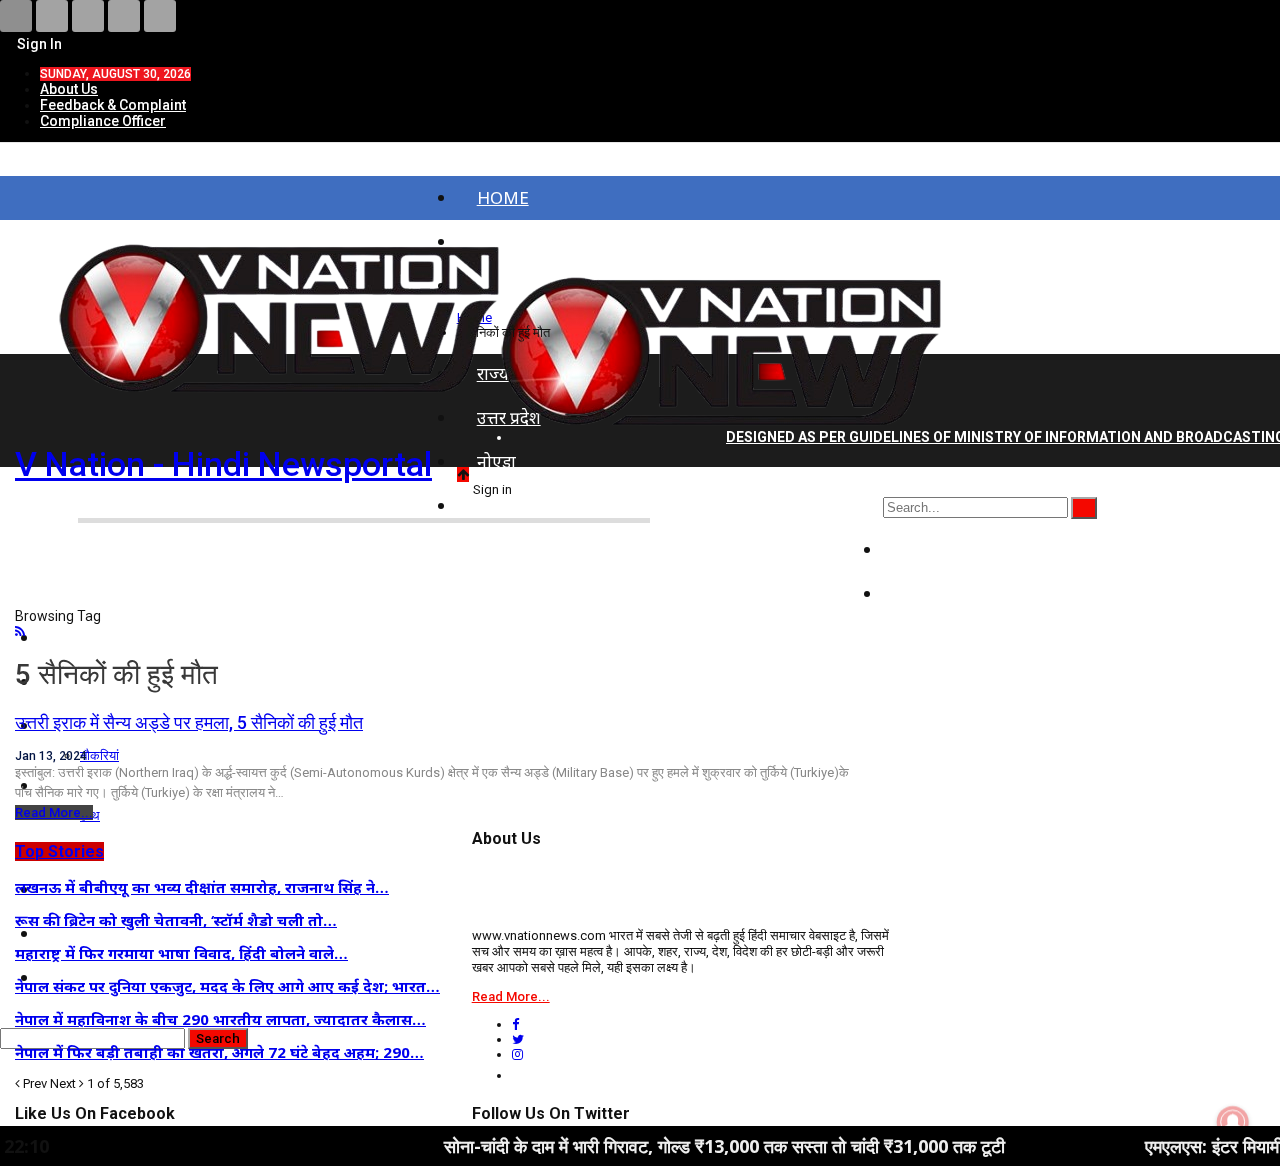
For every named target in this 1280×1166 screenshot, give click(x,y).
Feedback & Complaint (113, 105)
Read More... (54, 812)
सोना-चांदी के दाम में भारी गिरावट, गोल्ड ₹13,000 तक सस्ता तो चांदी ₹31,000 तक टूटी (680, 1146)
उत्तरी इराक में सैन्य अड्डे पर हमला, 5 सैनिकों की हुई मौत (189, 722)
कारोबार (929, 593)
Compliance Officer (103, 121)
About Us (69, 89)
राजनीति (930, 549)
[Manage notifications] (1233, 1122)
